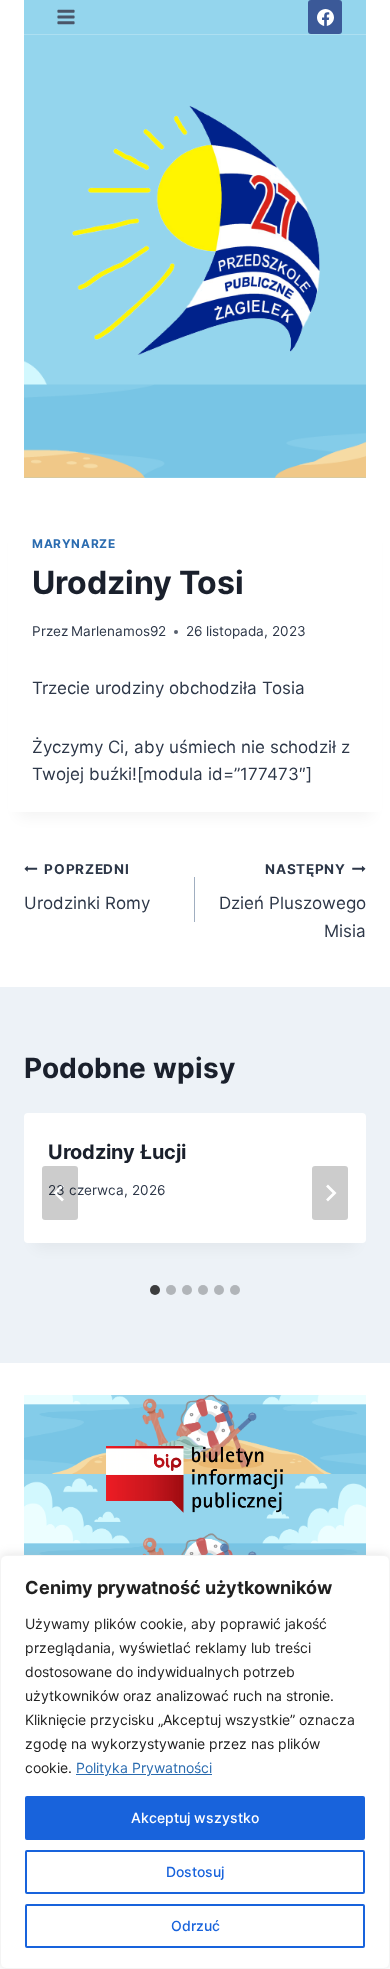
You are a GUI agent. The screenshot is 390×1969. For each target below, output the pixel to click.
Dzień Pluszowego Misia (292, 901)
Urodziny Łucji (117, 1152)
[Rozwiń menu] (66, 16)
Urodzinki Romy (87, 887)
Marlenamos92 (118, 631)
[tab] (155, 1290)
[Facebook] (325, 17)
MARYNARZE (73, 543)
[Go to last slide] (60, 1193)
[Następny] (330, 1193)
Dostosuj (195, 1871)
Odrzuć (195, 1925)
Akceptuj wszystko (195, 1817)
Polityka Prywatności (144, 1767)
